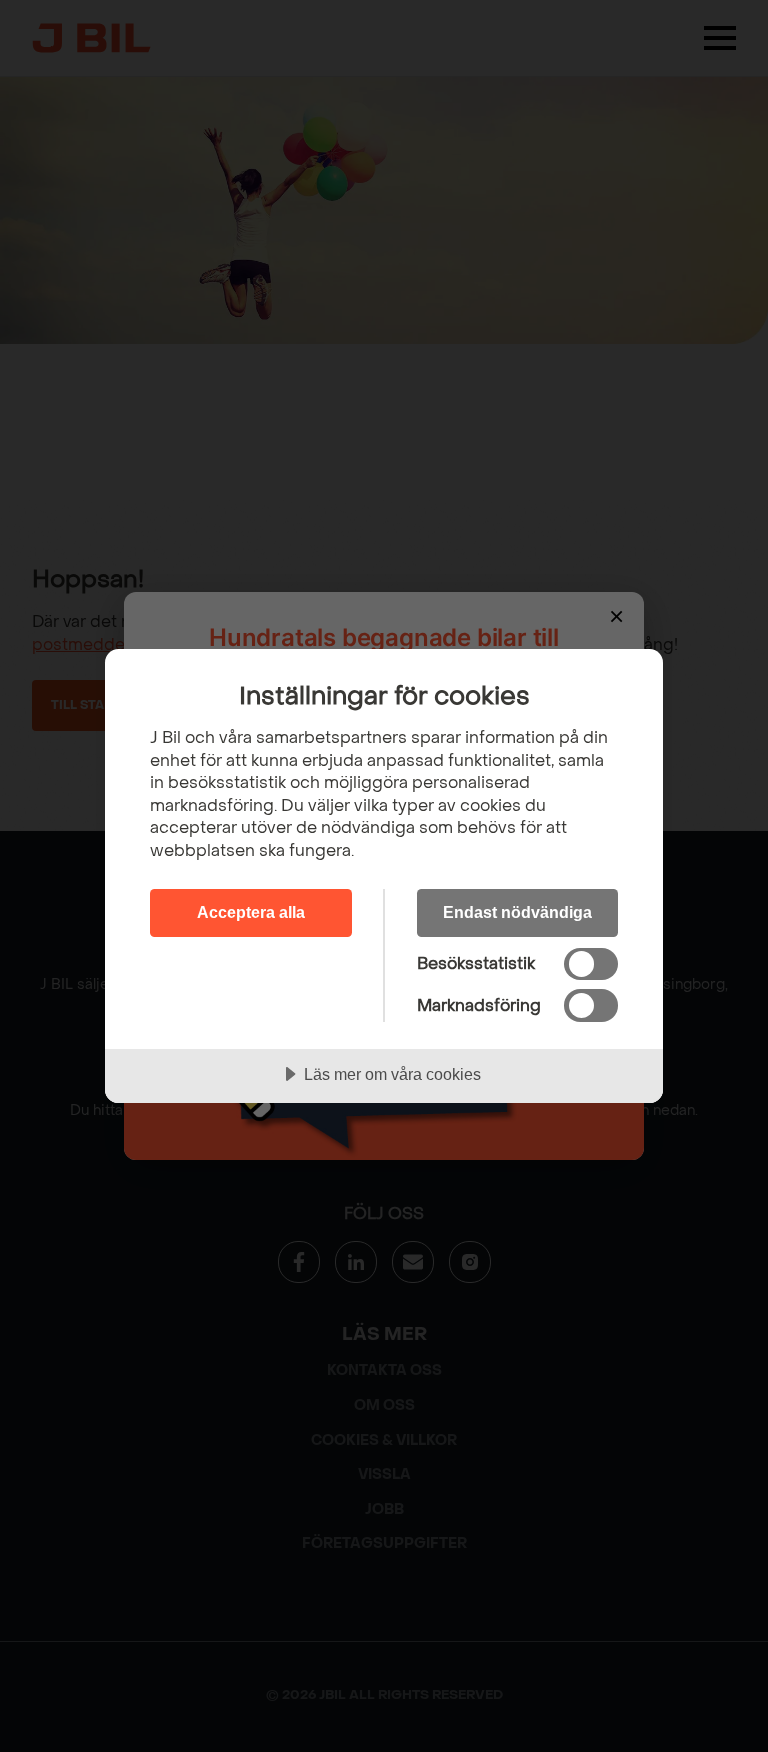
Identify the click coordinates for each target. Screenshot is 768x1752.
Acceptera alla (251, 912)
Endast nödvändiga (517, 912)
